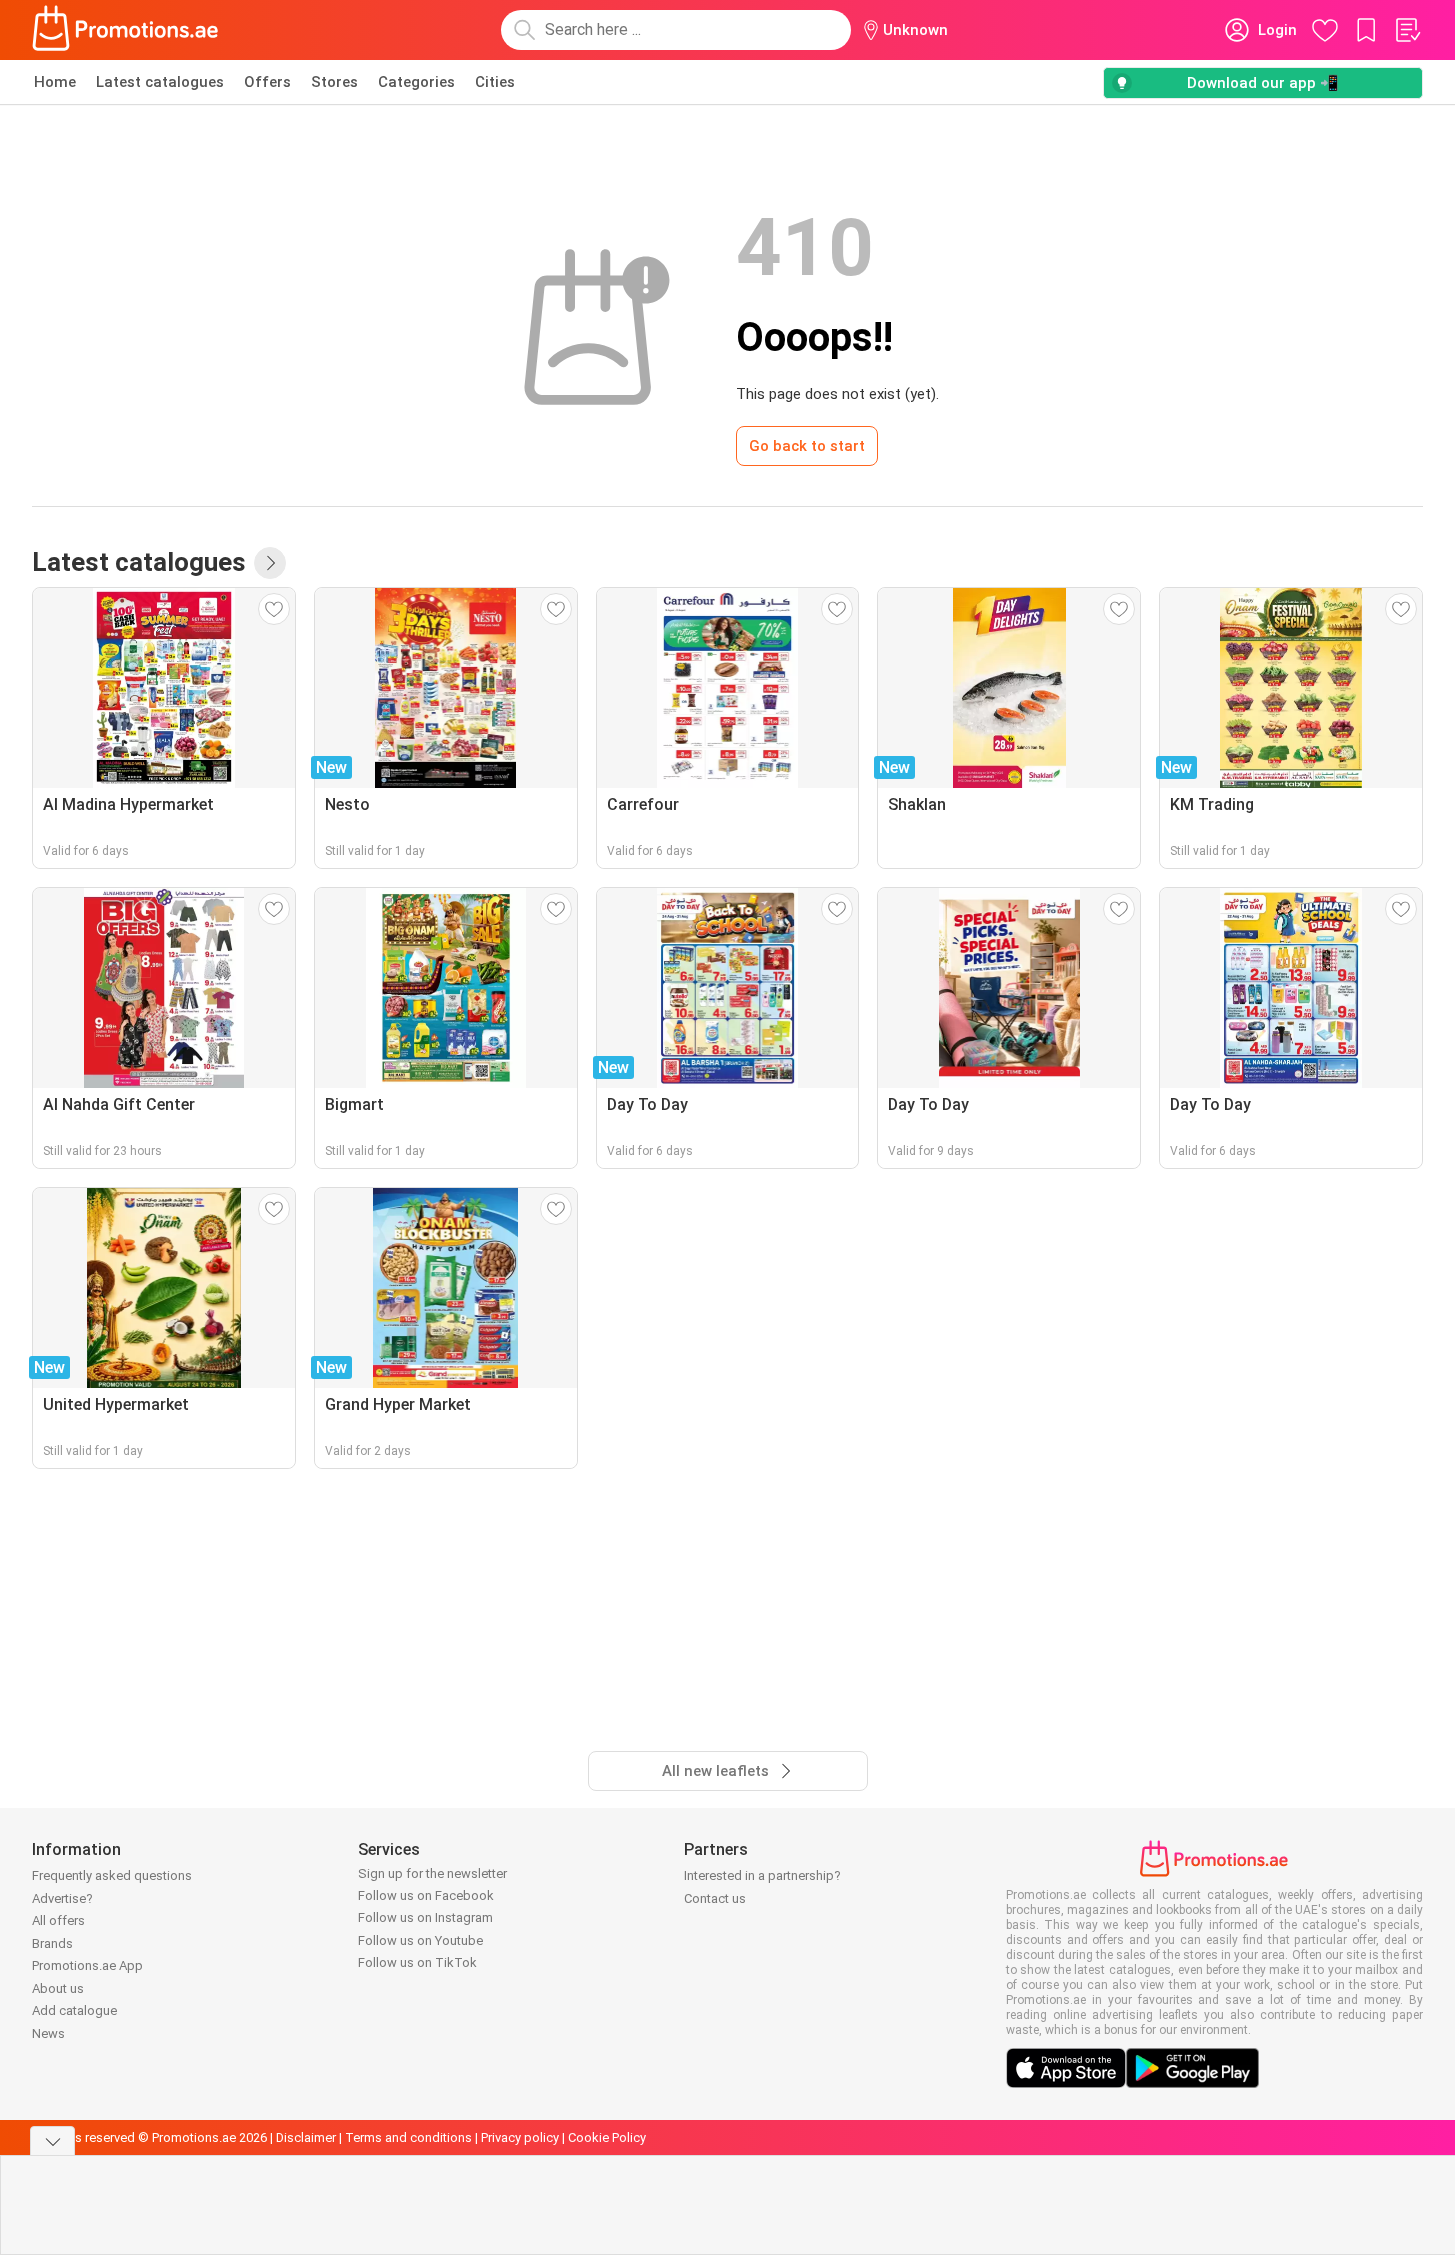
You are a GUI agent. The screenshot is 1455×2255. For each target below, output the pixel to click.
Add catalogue (74, 2010)
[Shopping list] (1407, 30)
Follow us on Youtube (420, 1940)
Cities (495, 82)
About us (58, 1988)
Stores (334, 82)
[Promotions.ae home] (126, 30)
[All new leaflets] (270, 563)
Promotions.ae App (87, 1965)
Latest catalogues (160, 82)
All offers (58, 1920)
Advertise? (62, 1898)
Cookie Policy (607, 2137)
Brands (52, 1943)
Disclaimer (306, 2137)
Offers (267, 82)
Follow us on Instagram (425, 1917)
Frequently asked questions (112, 1875)
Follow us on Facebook (426, 1895)
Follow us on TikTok (417, 1962)
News (48, 2033)
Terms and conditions (408, 2137)
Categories (416, 82)
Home (55, 82)
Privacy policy (520, 2137)
